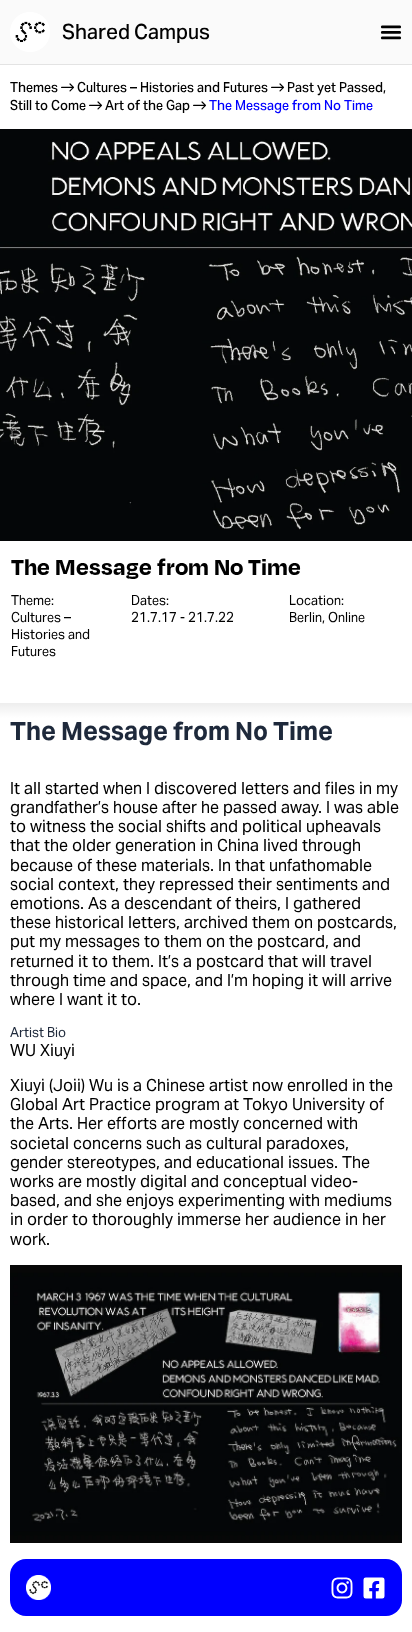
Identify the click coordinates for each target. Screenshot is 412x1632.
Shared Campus (136, 32)
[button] (391, 32)
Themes (34, 87)
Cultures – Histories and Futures (172, 87)
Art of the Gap (147, 105)
